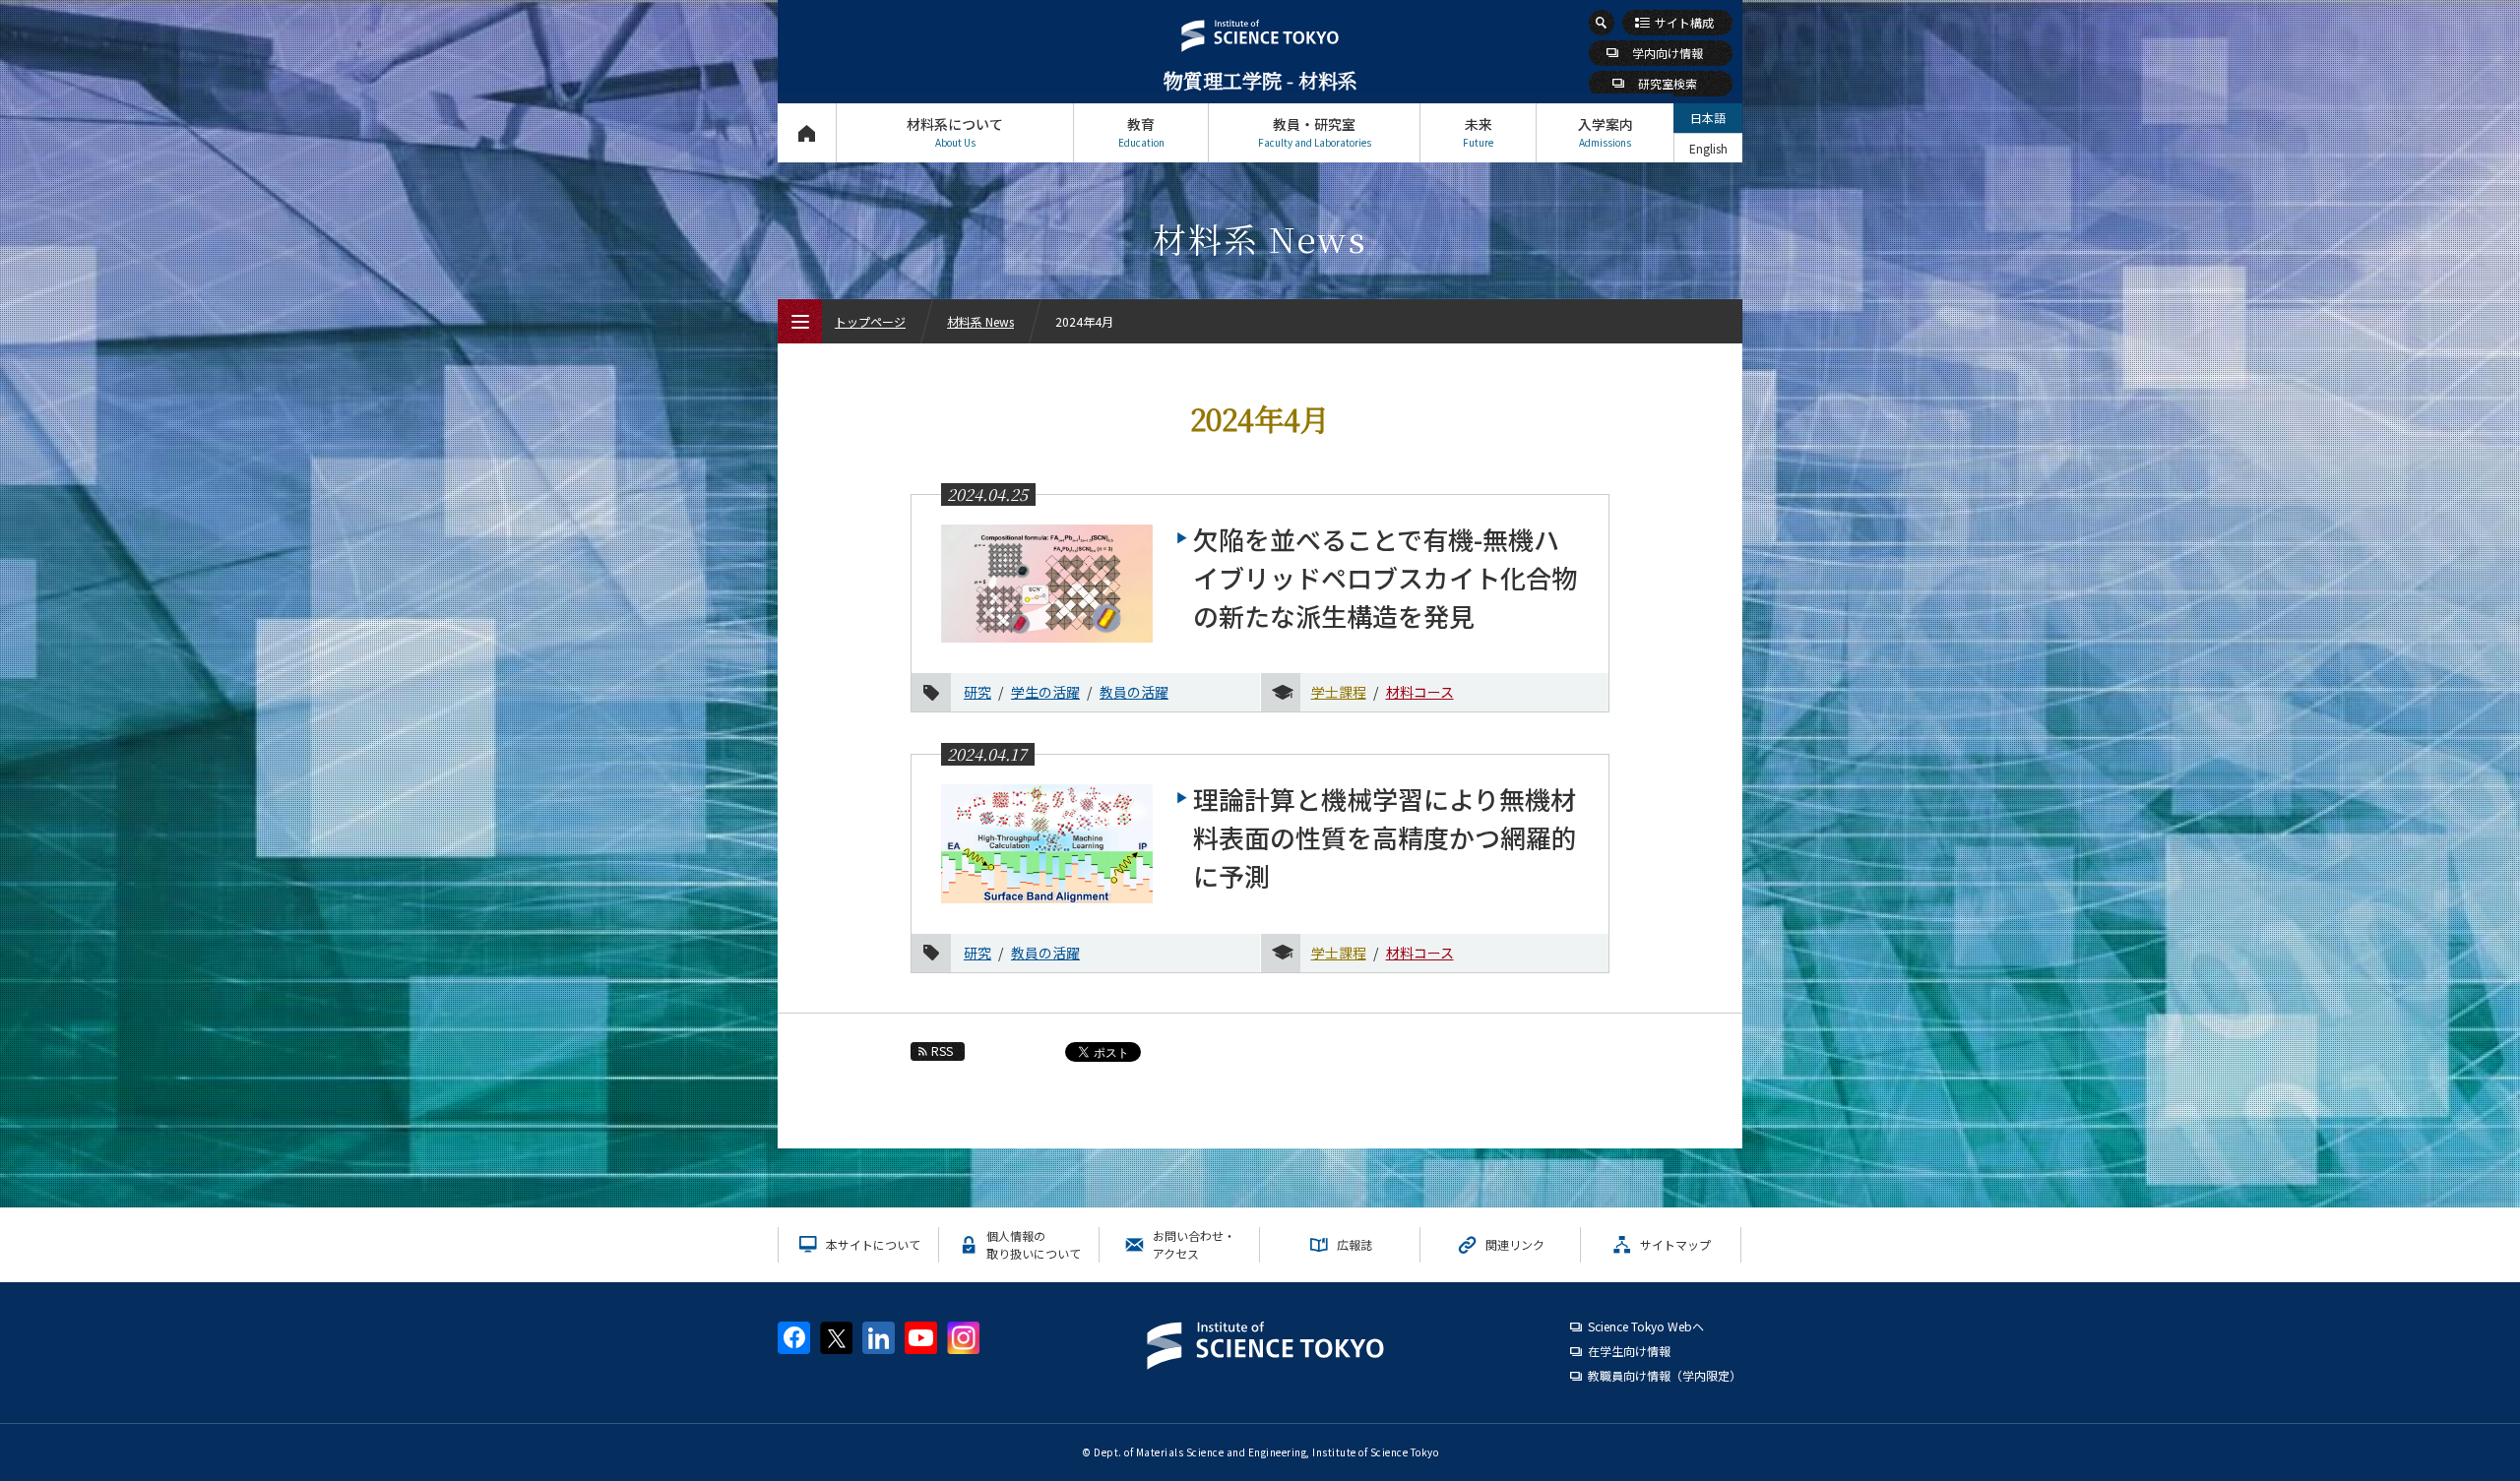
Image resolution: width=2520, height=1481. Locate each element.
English (1708, 148)
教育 (1141, 132)
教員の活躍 (1134, 692)
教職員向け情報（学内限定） (1665, 1375)
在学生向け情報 (1629, 1351)
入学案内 (1606, 132)
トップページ (807, 133)
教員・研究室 (1315, 132)
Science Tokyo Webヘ (1646, 1326)
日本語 (1708, 118)
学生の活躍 (1045, 692)
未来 (1478, 132)
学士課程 (1339, 692)
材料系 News (980, 321)
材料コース (1420, 692)
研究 (977, 692)
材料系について (955, 132)
